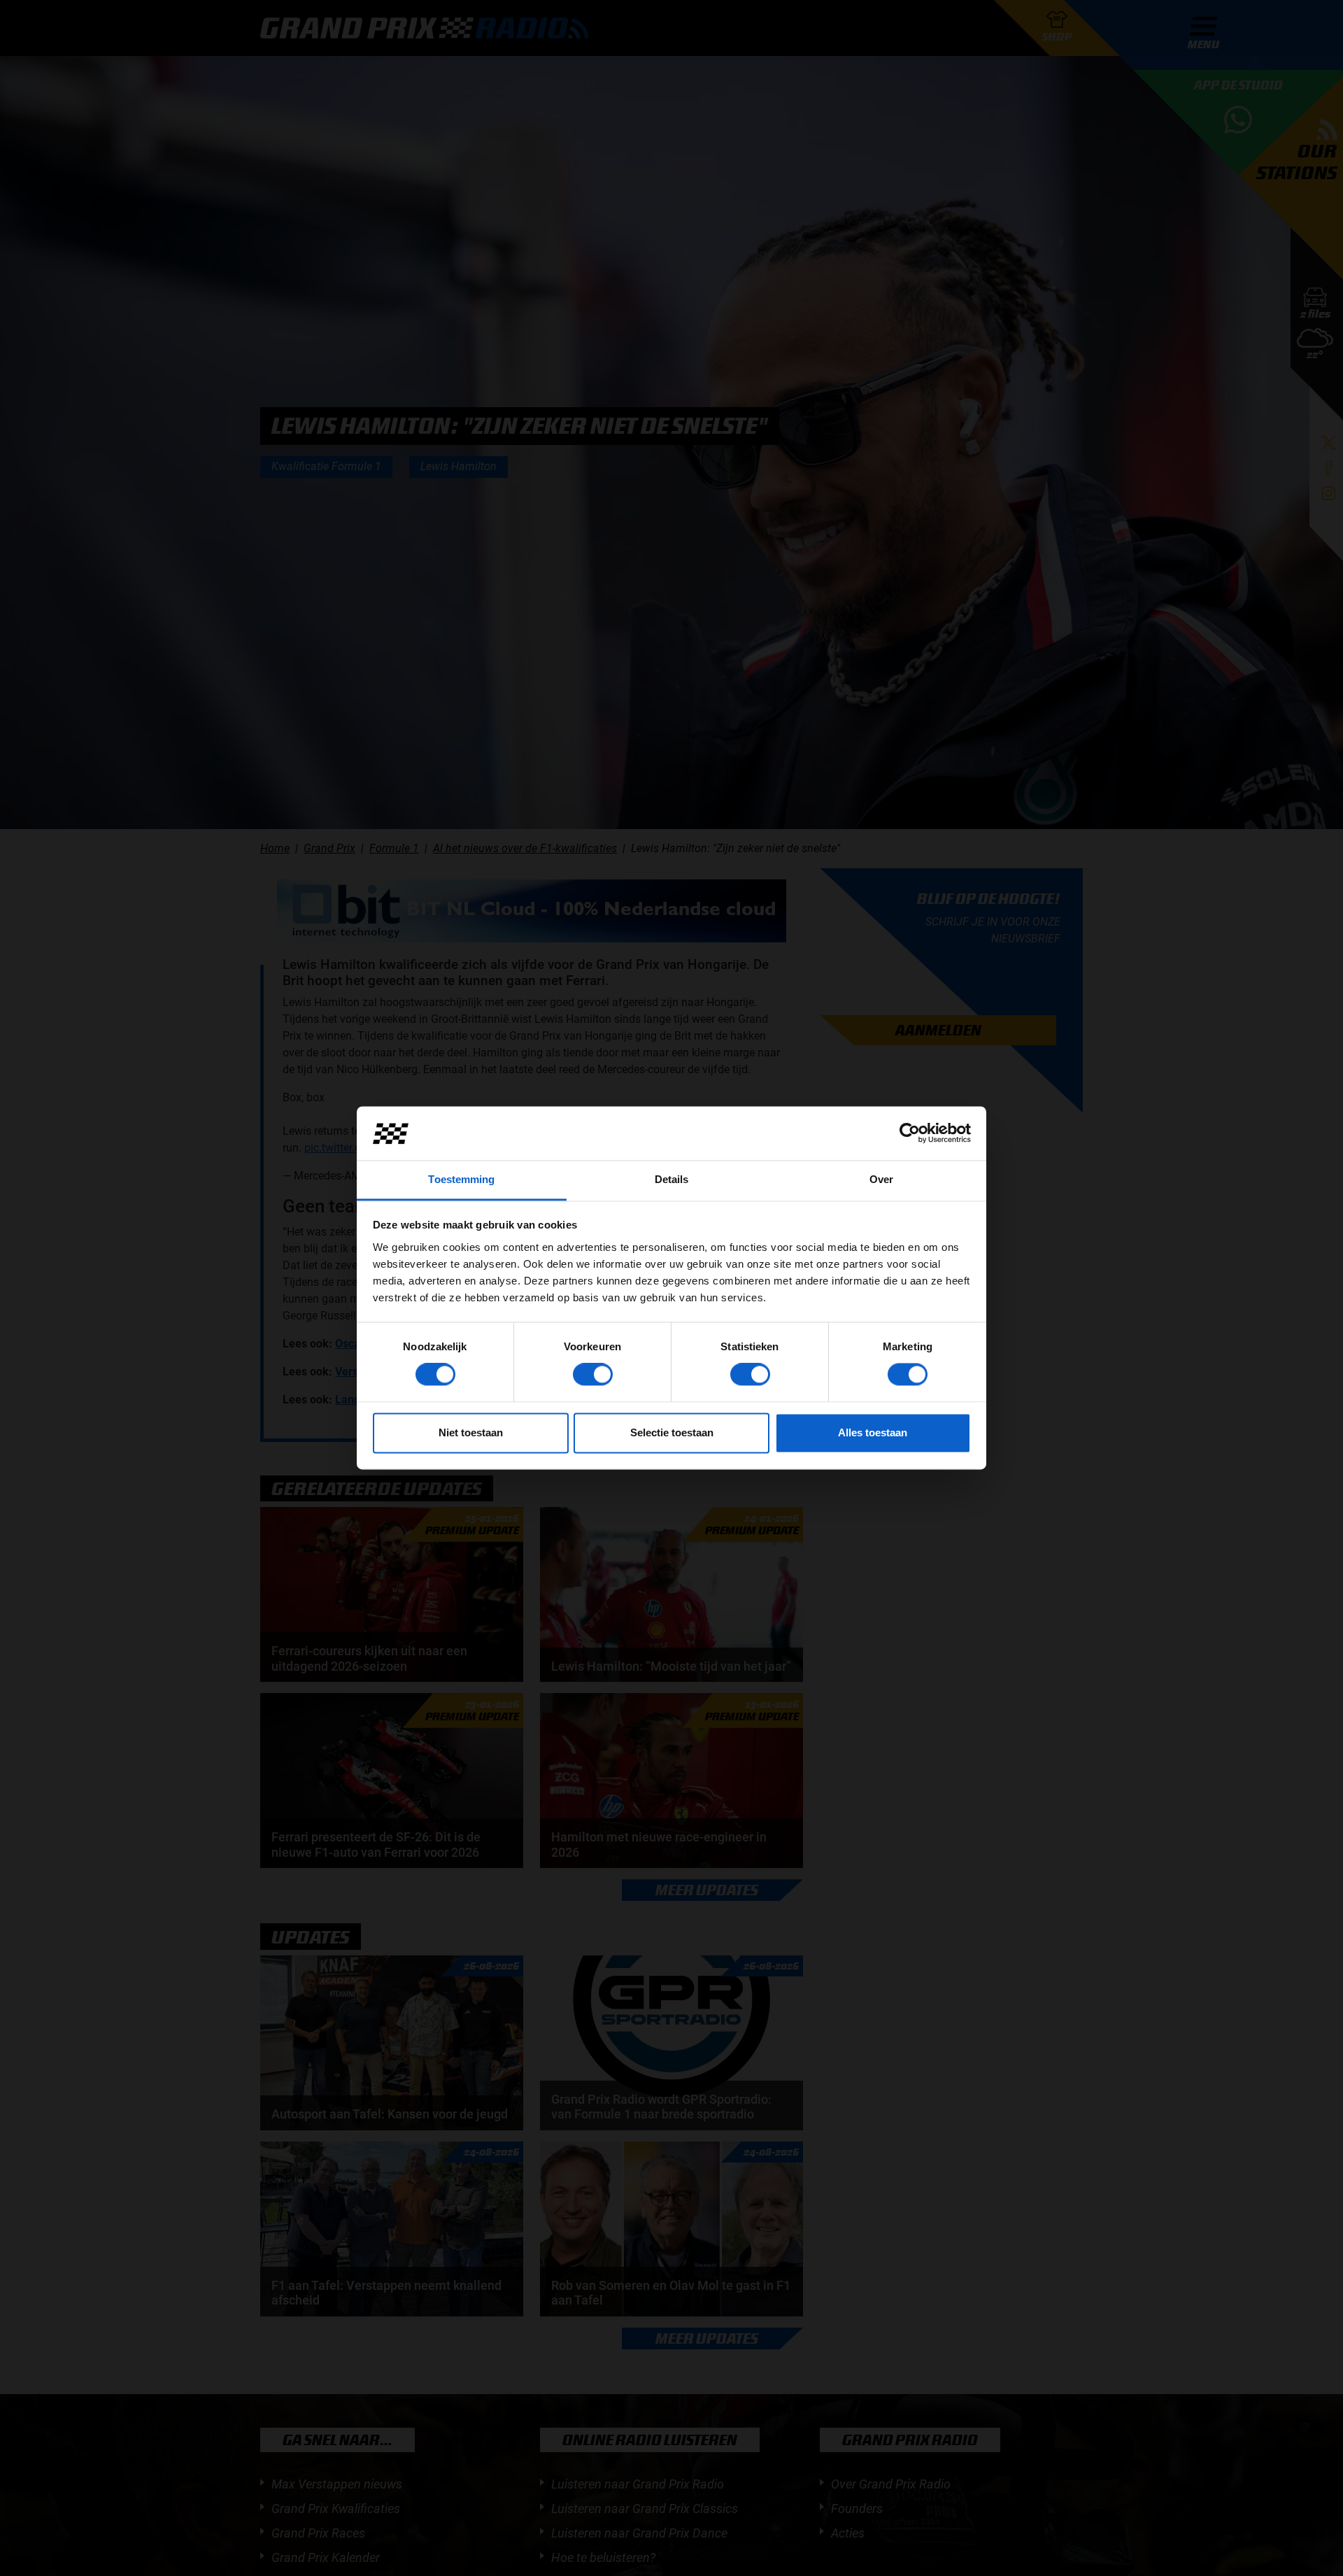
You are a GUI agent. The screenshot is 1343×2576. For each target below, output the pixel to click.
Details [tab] (672, 1179)
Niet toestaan (471, 1432)
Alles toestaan (873, 1432)
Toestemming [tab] (461, 1179)
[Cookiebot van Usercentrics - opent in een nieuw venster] (910, 1133)
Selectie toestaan (672, 1432)
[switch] (593, 1375)
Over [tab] (881, 1179)
